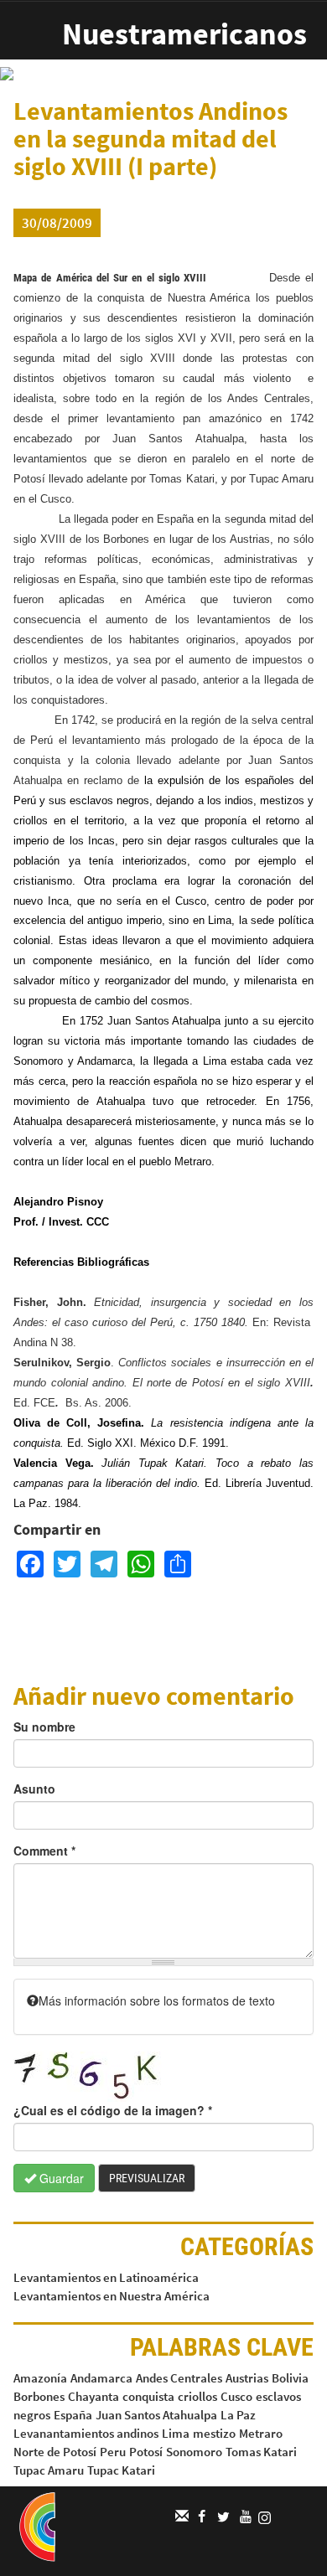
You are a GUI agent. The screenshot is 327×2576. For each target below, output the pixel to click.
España (73, 2415)
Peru (113, 2452)
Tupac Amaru (49, 2470)
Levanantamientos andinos (86, 2433)
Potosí (146, 2452)
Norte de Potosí (55, 2452)
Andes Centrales (179, 2378)
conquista (148, 2396)
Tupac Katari (121, 2470)
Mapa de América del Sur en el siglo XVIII (110, 278)
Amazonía (40, 2378)
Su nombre (44, 1727)
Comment (44, 1851)
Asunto (34, 1789)
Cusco (236, 2396)
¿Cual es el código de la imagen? (113, 2110)
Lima (176, 2433)
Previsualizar (147, 2178)
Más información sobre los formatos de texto (157, 2000)
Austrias (247, 2378)
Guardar (60, 2178)
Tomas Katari (261, 2452)
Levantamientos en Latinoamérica (106, 2277)
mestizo (214, 2433)
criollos (197, 2396)
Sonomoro (194, 2452)
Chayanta (93, 2396)
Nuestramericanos (184, 34)
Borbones (39, 2396)
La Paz (238, 2415)
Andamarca (101, 2378)
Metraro (261, 2433)
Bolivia (290, 2378)
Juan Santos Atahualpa (156, 2415)
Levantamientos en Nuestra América (112, 2296)
